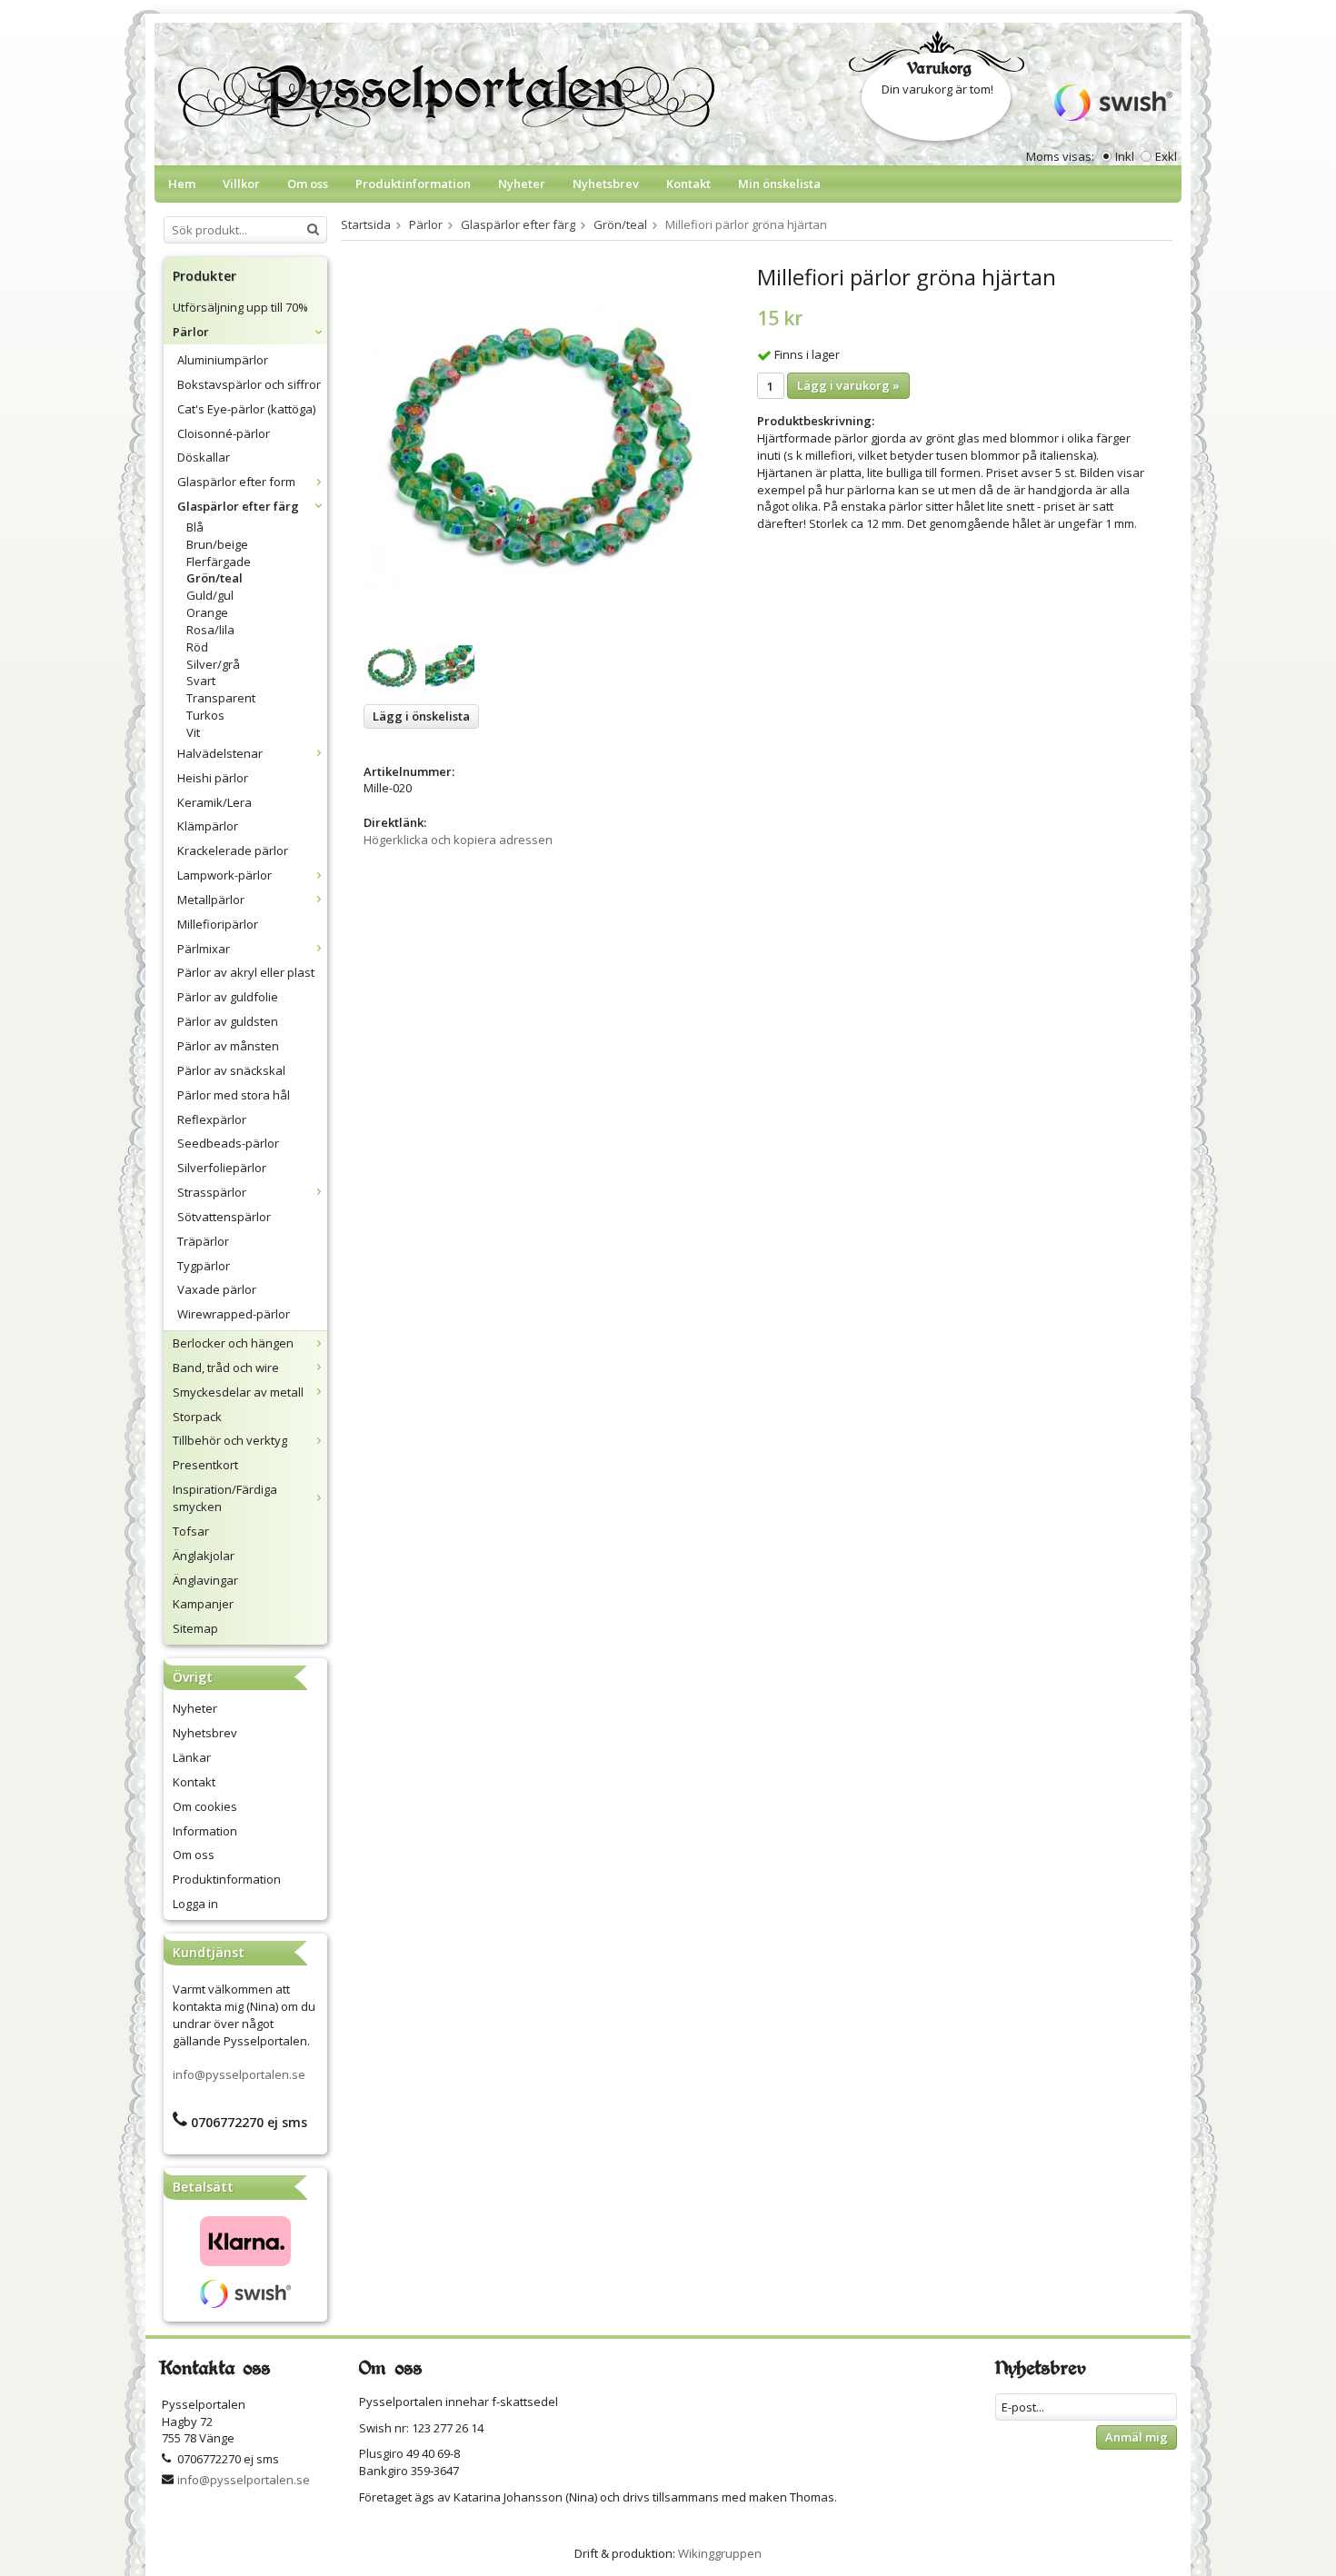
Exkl (1166, 156)
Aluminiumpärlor (223, 360)
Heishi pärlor (213, 778)
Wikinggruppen (720, 2553)
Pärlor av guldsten (228, 1021)
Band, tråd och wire (226, 1368)
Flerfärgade (219, 562)
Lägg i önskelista (421, 716)
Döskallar (204, 457)
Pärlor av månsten (228, 1046)
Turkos (205, 715)
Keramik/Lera (214, 802)
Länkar (192, 1757)
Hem (182, 184)
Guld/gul (210, 595)
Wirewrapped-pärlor (234, 1314)
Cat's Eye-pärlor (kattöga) (246, 409)
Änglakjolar (204, 1556)
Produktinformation (413, 184)
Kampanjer (203, 1604)
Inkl (1125, 156)
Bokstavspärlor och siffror (249, 384)
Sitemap (195, 1628)
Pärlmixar (204, 949)
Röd (197, 647)
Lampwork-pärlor (224, 875)
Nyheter (522, 184)
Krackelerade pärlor (233, 850)
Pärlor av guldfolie (228, 997)
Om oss (308, 184)
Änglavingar (205, 1580)
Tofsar (191, 1531)
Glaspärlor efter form (236, 482)
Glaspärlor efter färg (238, 506)
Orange (207, 612)
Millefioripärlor (218, 924)
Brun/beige (217, 544)
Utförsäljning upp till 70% (240, 307)
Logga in (195, 1904)
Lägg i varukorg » (848, 385)
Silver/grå (213, 664)
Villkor (241, 184)
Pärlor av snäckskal (231, 1070)
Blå (195, 527)
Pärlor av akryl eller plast (246, 972)
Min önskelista (779, 184)
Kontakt (688, 184)
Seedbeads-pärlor (228, 1143)
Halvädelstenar (220, 753)
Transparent (221, 698)
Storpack (197, 1417)
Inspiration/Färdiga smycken (225, 1498)
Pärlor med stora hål (234, 1095)
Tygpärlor (204, 1266)
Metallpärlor (211, 900)
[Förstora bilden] (540, 445)
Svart (201, 681)
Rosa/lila (210, 630)
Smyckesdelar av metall (238, 1392)
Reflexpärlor (212, 1119)
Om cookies (205, 1806)
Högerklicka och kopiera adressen (458, 840)
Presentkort (205, 1465)
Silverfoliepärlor (222, 1168)
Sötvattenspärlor (224, 1217)
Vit (193, 732)
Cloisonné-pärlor (224, 433)
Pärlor (191, 332)
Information (205, 1831)
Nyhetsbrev (606, 184)
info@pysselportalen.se (239, 2074)
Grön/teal (214, 578)
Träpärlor (203, 1241)
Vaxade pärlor (217, 1289)
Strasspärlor (212, 1192)
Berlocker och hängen (233, 1343)
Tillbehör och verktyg (230, 1440)
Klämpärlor (208, 826)
